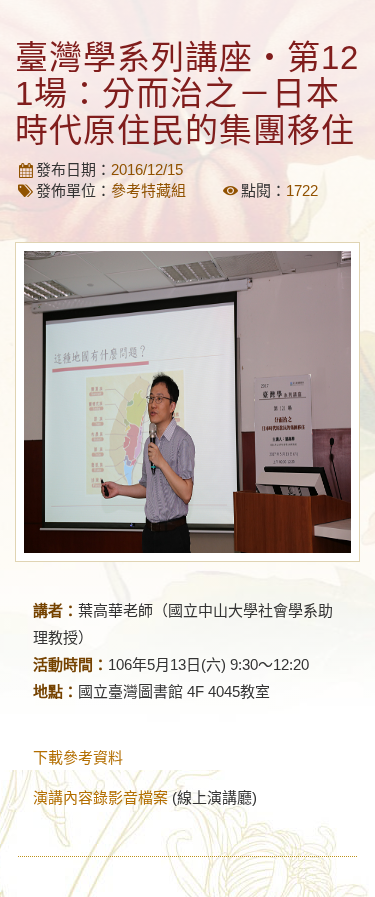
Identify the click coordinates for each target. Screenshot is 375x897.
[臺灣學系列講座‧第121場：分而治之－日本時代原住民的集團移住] (187, 402)
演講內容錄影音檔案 (100, 797)
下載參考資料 (78, 757)
